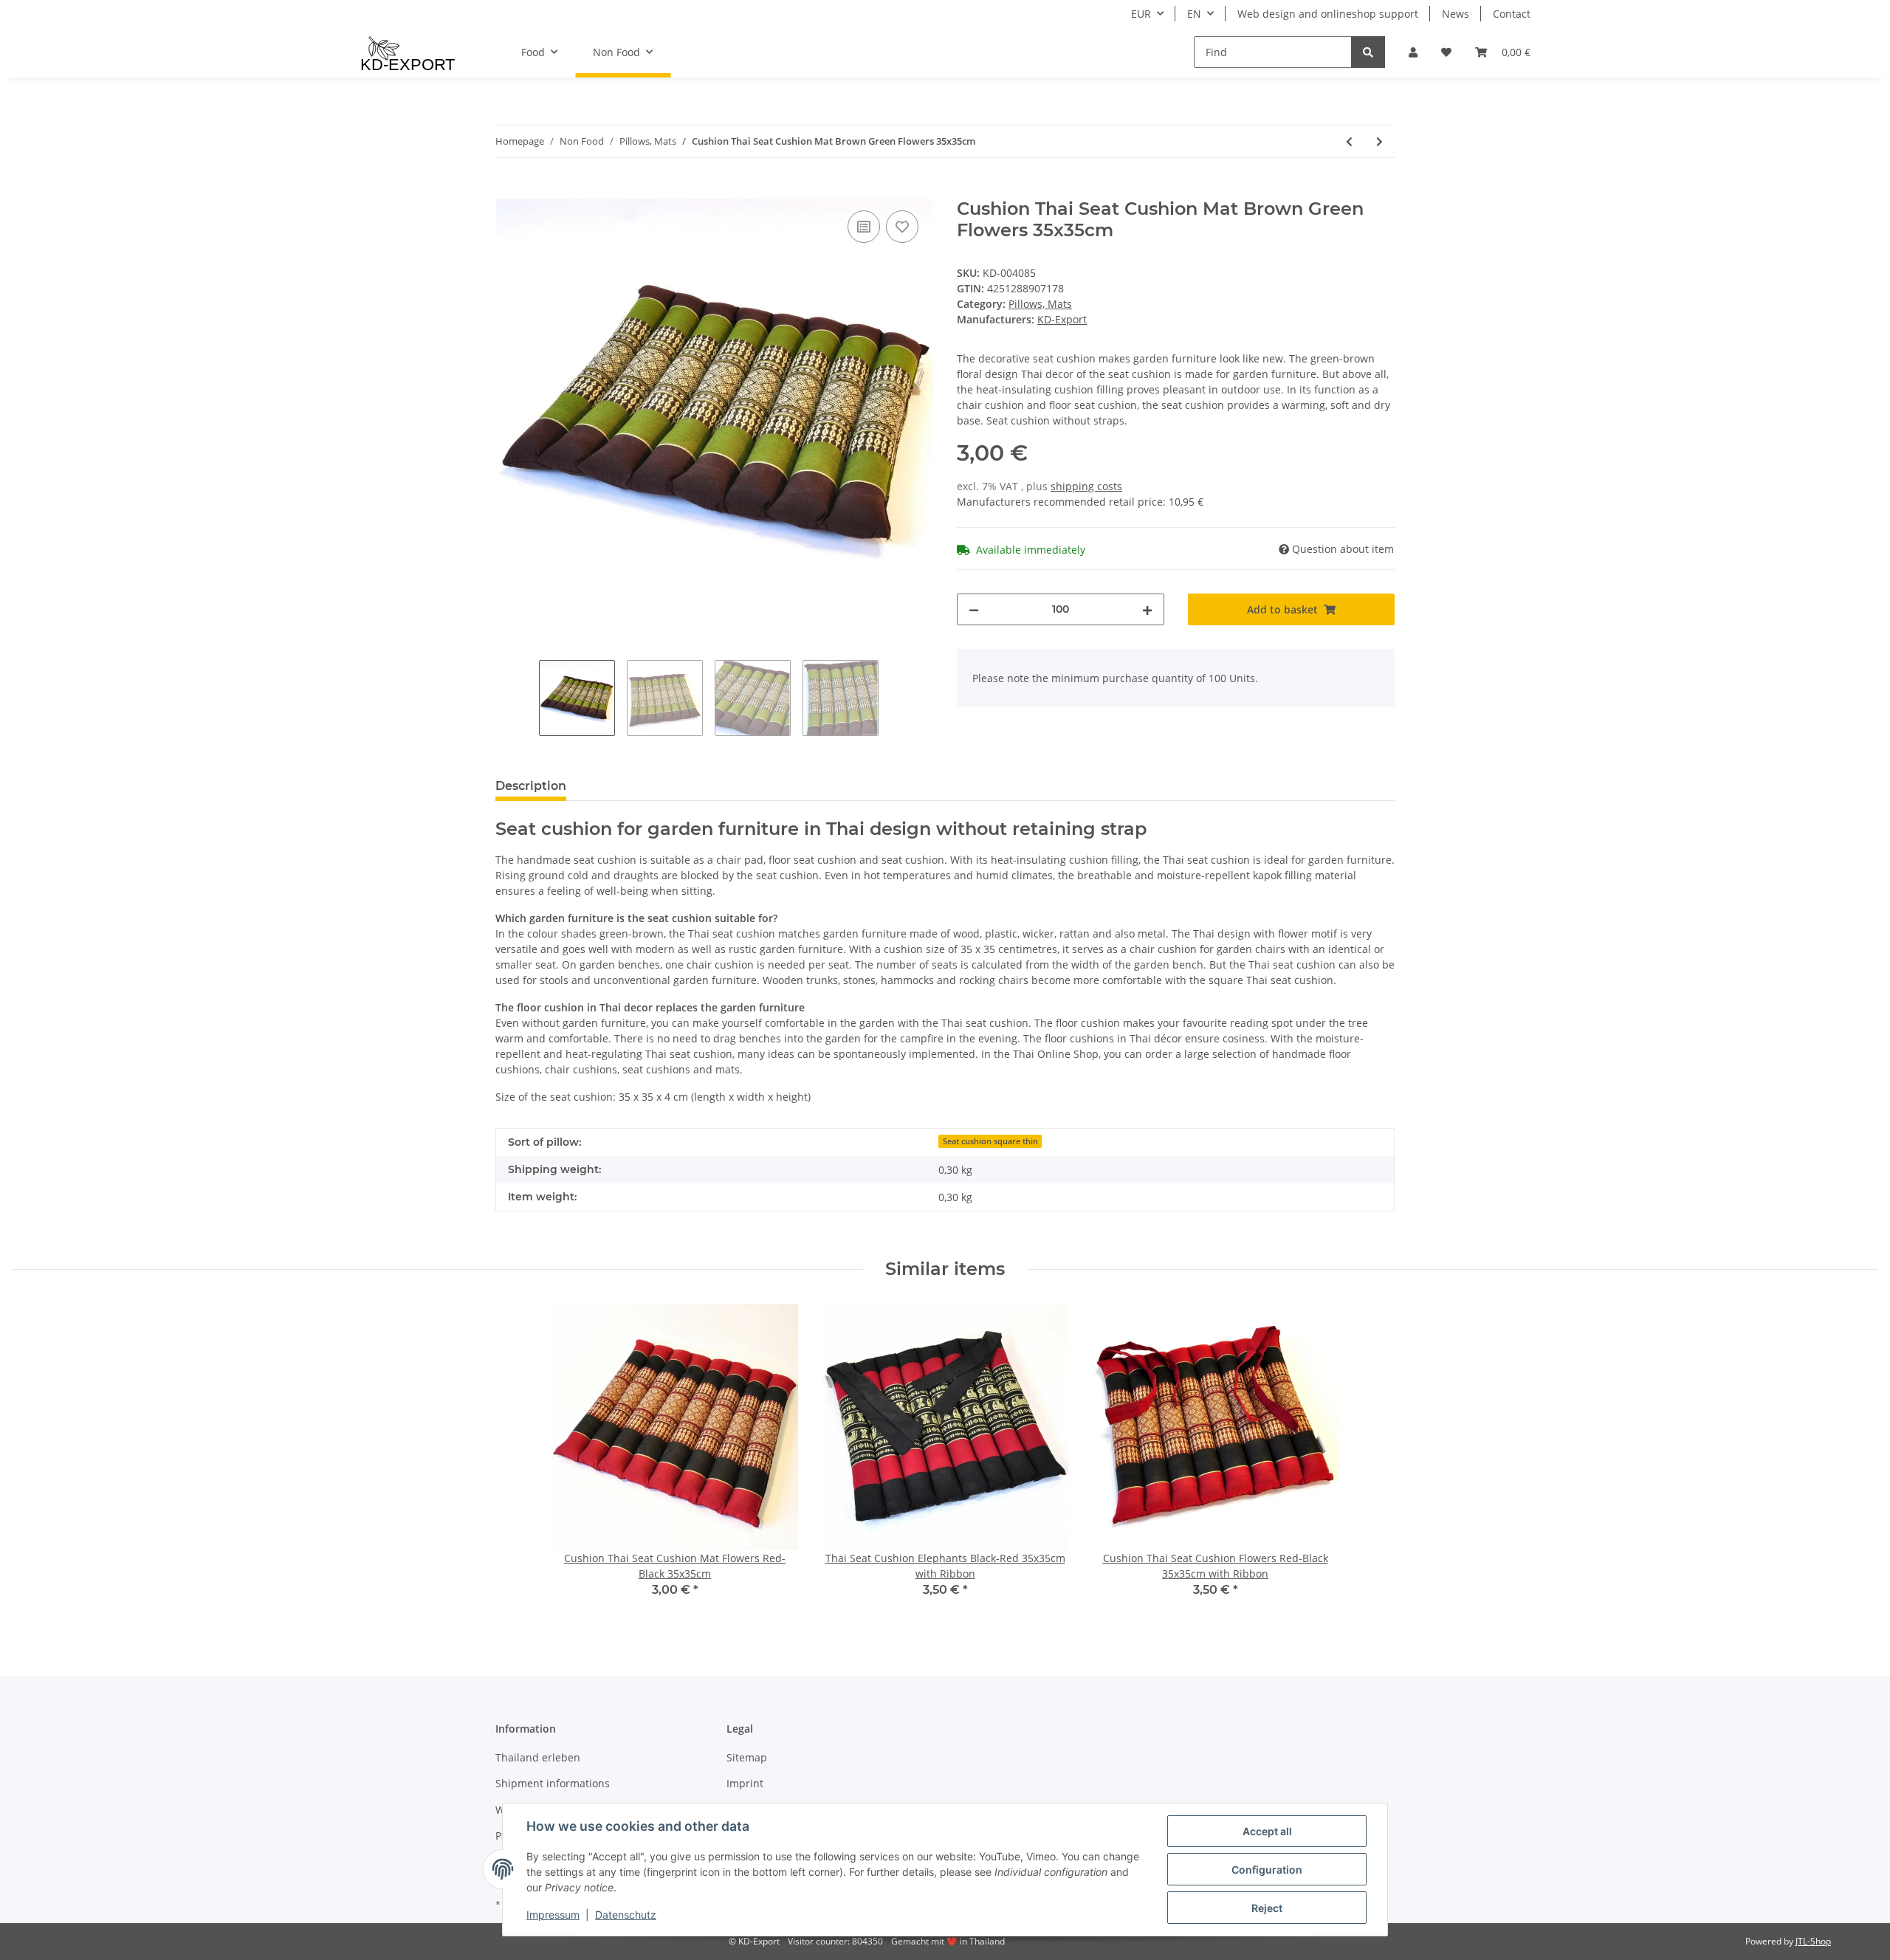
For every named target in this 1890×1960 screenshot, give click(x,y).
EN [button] (1194, 14)
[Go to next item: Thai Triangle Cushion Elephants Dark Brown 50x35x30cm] (1379, 141)
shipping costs (1086, 486)
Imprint (745, 1783)
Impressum (553, 1915)
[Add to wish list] (902, 227)
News (1456, 14)
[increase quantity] (1147, 609)
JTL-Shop (1813, 1941)
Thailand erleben (538, 1757)
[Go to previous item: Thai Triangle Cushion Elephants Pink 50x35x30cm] (1349, 141)
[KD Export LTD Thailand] (408, 52)
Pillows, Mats (1040, 304)
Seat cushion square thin (990, 1141)
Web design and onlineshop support (1328, 14)
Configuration (1267, 1870)
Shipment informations (553, 1783)
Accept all (1267, 1831)
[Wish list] (1446, 52)
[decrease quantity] (974, 609)
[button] (1413, 52)
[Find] (1368, 52)
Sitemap (747, 1757)
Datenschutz (626, 1915)
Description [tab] (531, 786)
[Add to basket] (507, 190)
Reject (1267, 1908)
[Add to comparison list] (864, 227)
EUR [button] (1141, 14)
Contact (1512, 14)
